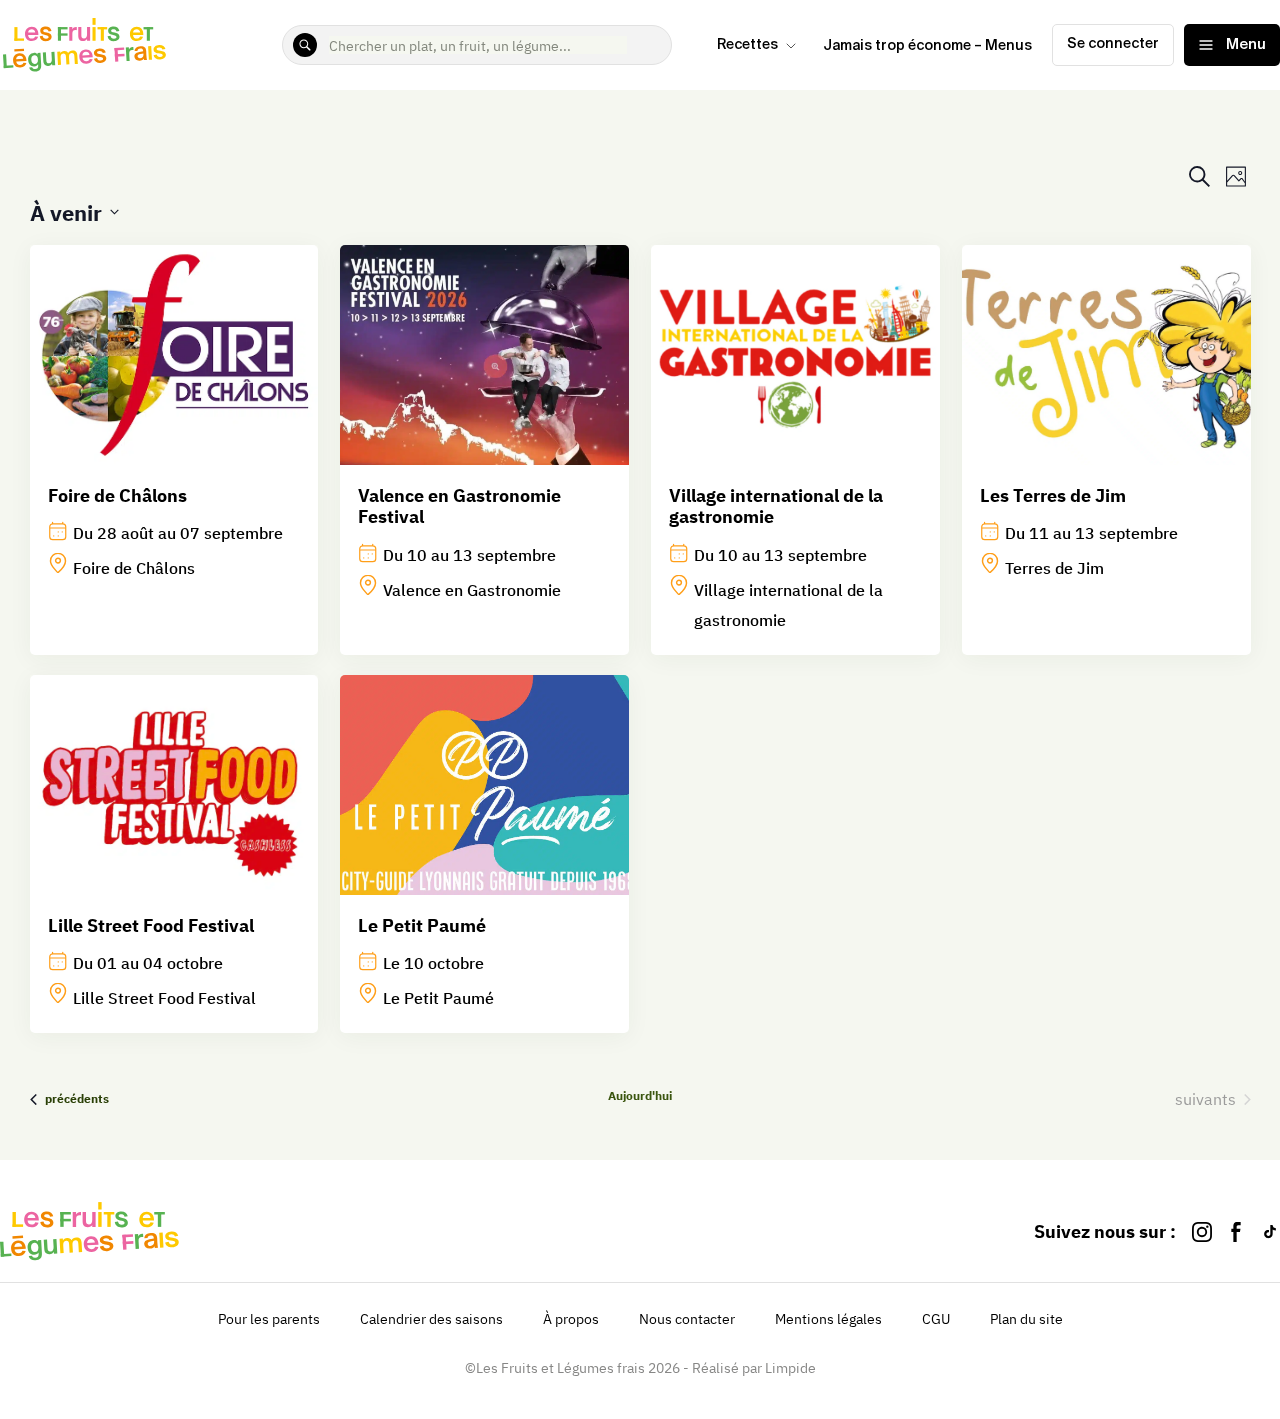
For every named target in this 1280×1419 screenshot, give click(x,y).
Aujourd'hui (640, 1095)
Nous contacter (687, 1319)
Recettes (747, 45)
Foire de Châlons (117, 495)
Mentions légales (828, 1319)
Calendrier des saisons (431, 1319)
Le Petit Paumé (422, 925)
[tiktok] (1270, 1231)
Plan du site (1026, 1319)
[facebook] (1236, 1231)
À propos (571, 1319)
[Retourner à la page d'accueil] (85, 45)
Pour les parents (269, 1319)
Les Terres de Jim (1053, 495)
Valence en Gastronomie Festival (459, 506)
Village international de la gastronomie (776, 506)
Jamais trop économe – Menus (927, 46)
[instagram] (1202, 1231)
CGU (936, 1319)
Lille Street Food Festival (151, 925)
